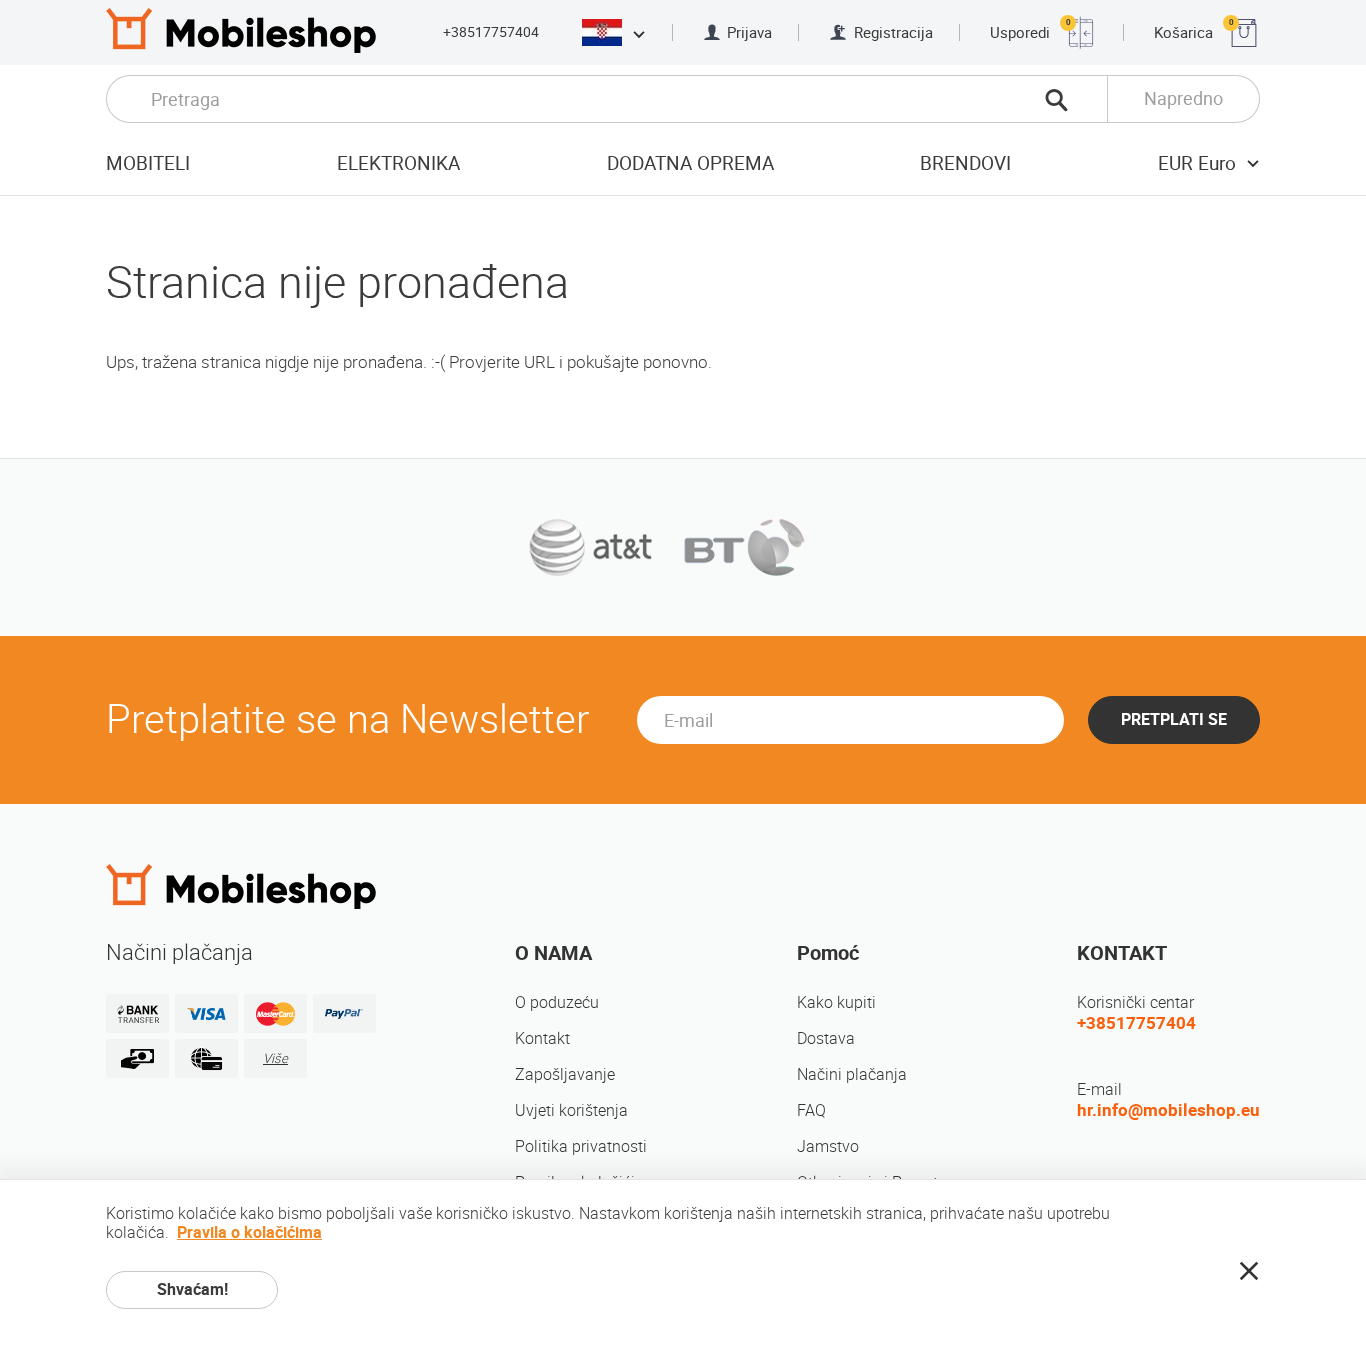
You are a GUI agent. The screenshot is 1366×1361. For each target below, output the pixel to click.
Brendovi (965, 163)
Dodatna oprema (690, 163)
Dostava (826, 1038)
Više (275, 1058)
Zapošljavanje (565, 1074)
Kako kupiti (836, 1002)
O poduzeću (557, 1002)
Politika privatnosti (581, 1146)
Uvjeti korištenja (571, 1110)
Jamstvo (828, 1146)
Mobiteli (148, 163)
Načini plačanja (852, 1074)
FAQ (811, 1110)
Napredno (1183, 98)
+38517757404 (491, 32)
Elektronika (398, 163)
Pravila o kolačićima (249, 1232)
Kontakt (542, 1038)
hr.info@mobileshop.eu (1168, 1110)
